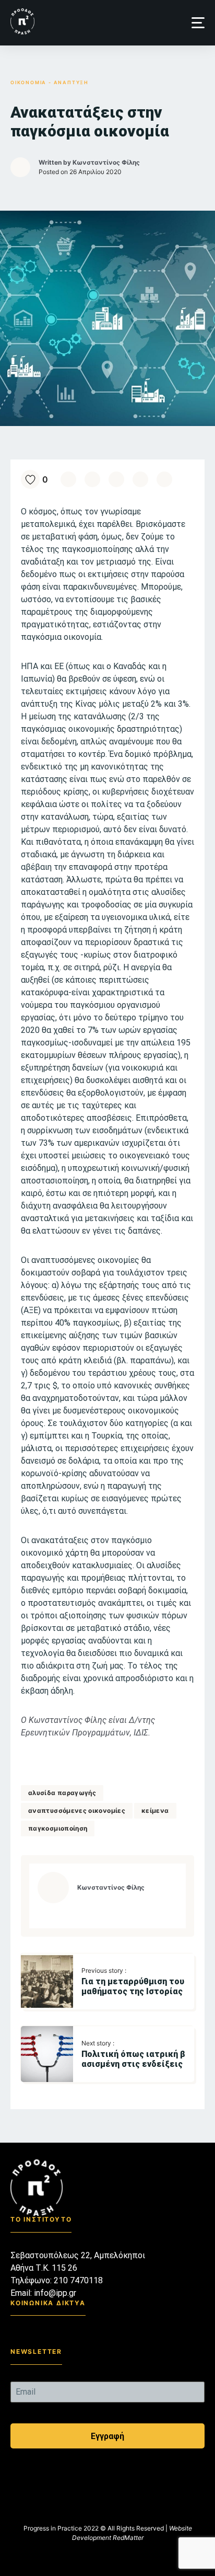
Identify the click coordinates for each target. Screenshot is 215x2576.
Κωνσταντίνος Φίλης (106, 162)
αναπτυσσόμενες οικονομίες (77, 1810)
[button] (198, 23)
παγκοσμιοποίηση (58, 1828)
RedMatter (128, 2538)
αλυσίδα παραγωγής (62, 1793)
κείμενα (155, 1810)
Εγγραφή (107, 2436)
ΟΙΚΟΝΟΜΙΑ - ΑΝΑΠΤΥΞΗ (50, 82)
